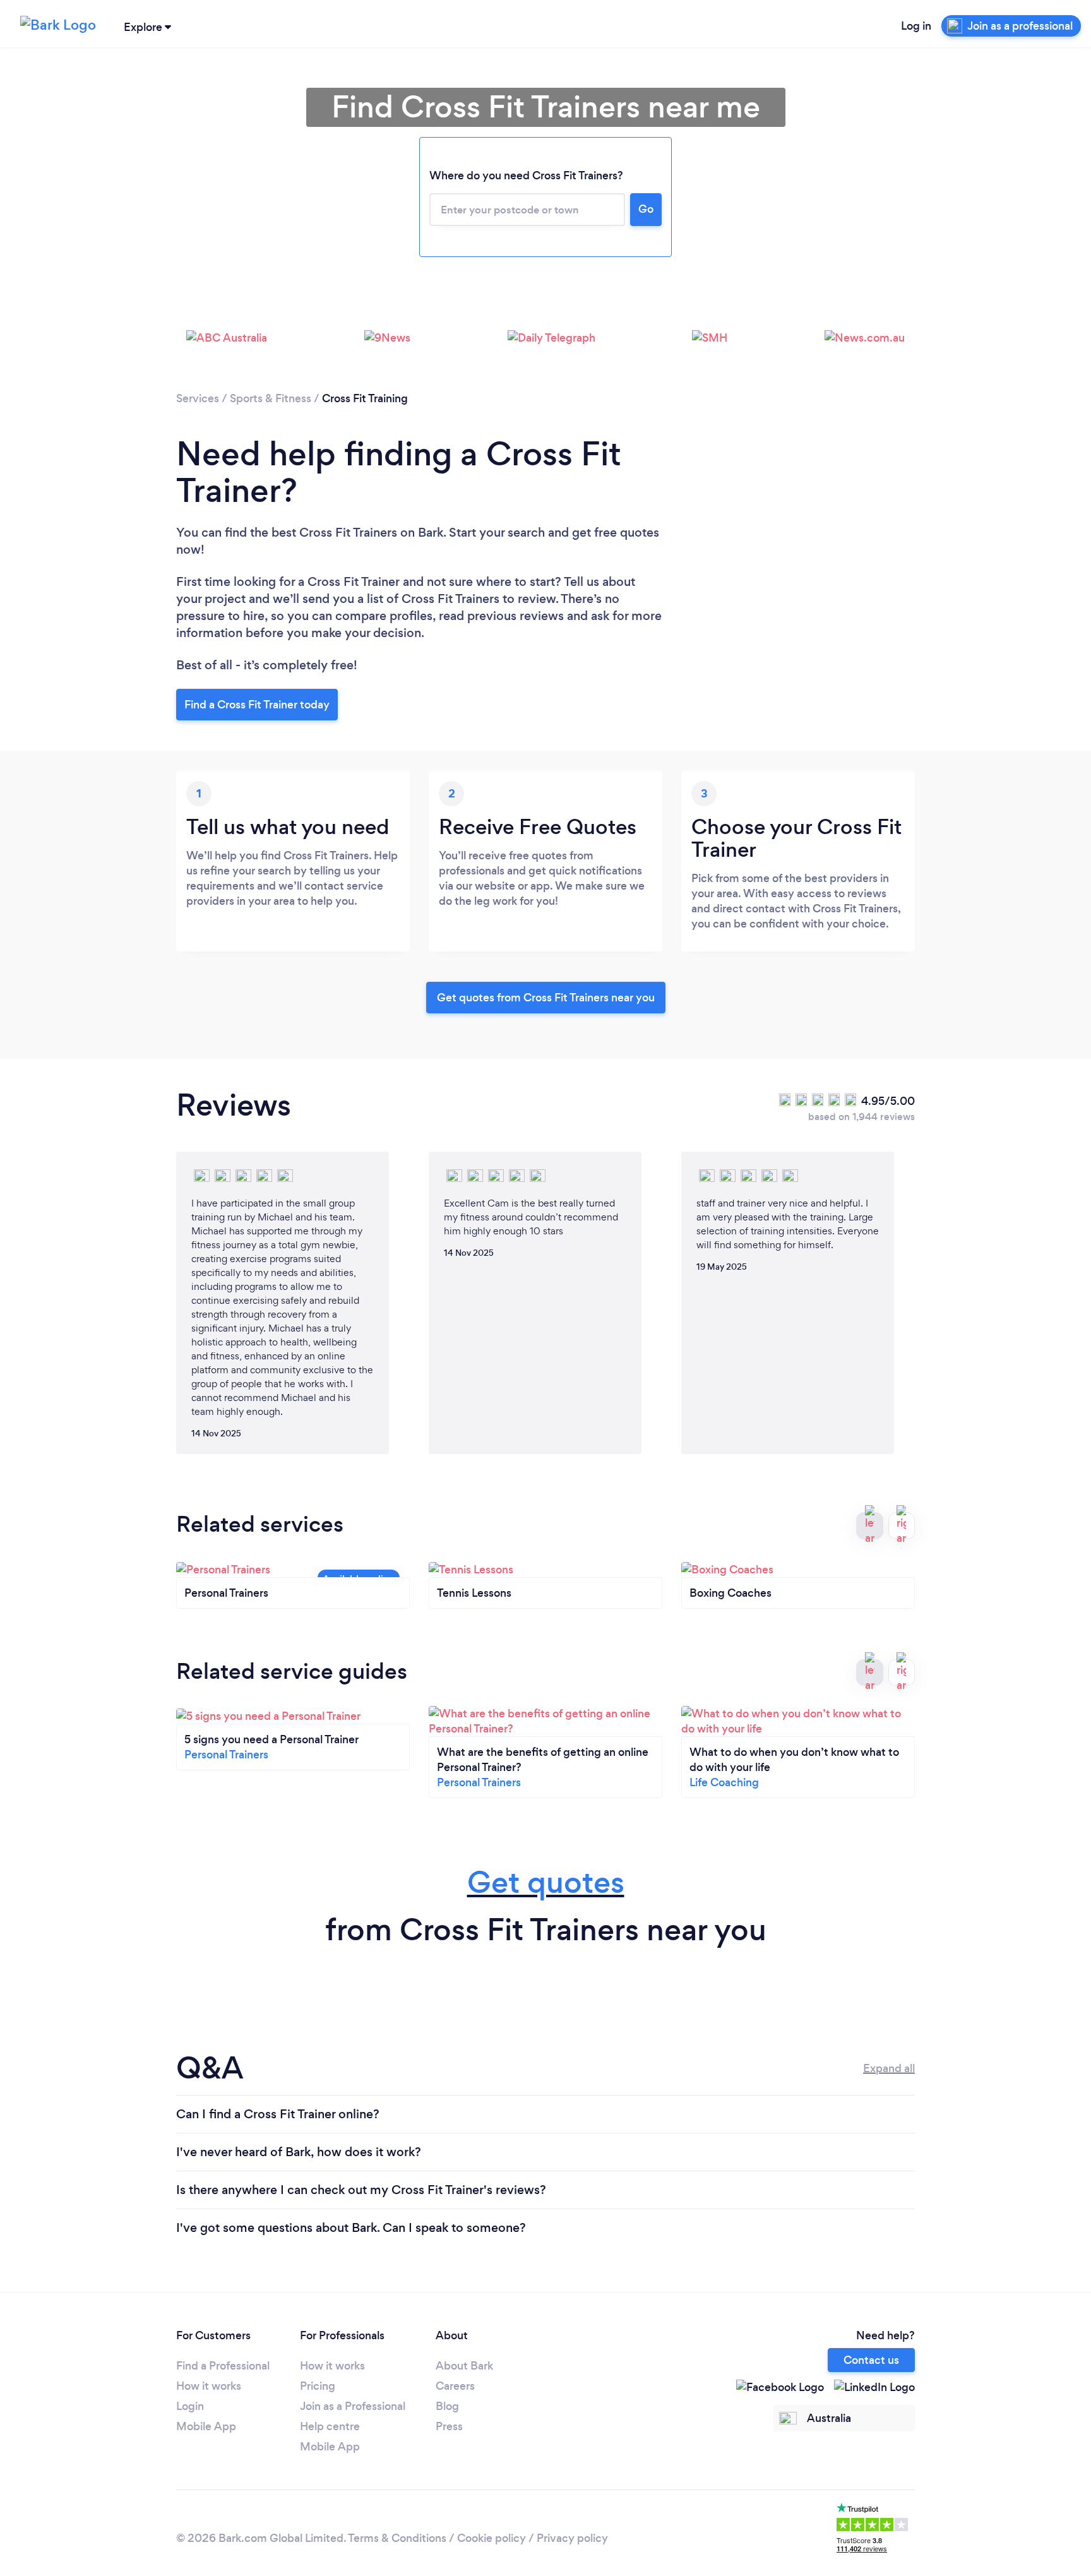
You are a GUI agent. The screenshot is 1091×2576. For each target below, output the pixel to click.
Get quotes (546, 1882)
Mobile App (206, 2426)
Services (198, 398)
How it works (209, 2386)
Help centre (330, 2426)
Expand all (889, 2068)
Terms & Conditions (397, 2538)
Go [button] (646, 209)
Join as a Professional (353, 2406)
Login (190, 2406)
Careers (455, 2386)
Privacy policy (572, 2538)
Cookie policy (492, 2538)
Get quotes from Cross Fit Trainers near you (546, 998)
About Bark (464, 2366)
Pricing (318, 2386)
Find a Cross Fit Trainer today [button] (257, 705)
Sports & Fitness (271, 398)
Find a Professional (223, 2366)
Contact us (871, 2360)
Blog (447, 2406)
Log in (916, 26)
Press (449, 2426)
